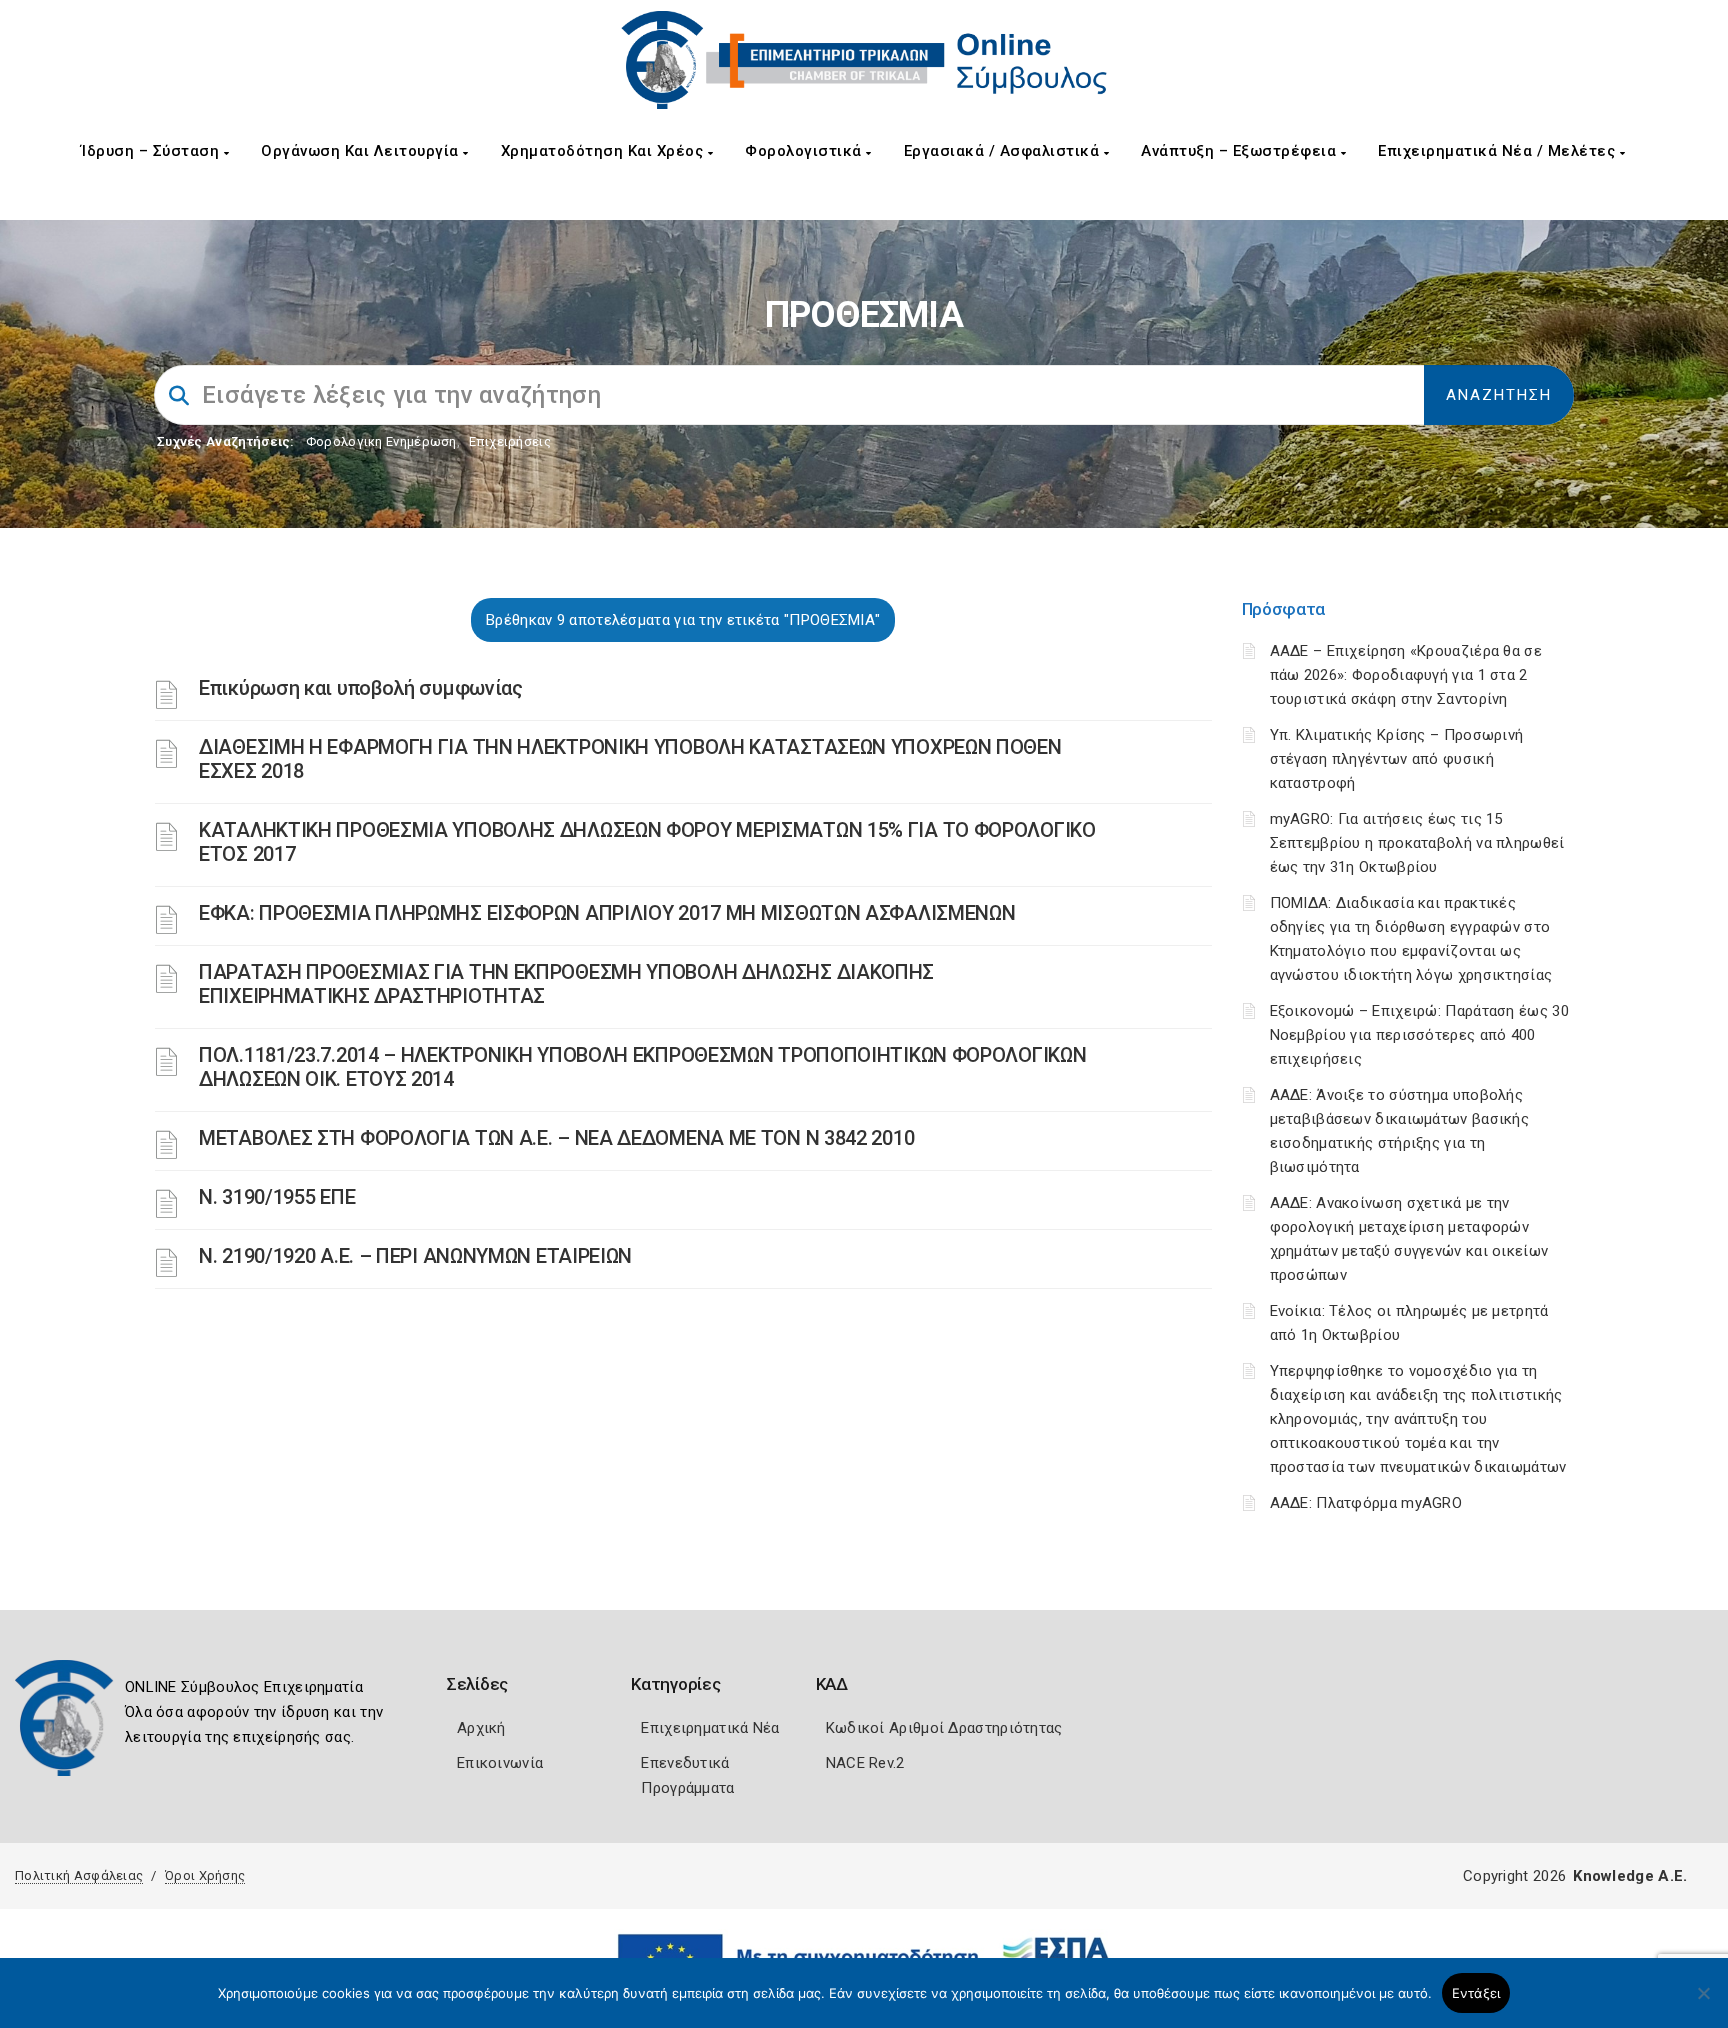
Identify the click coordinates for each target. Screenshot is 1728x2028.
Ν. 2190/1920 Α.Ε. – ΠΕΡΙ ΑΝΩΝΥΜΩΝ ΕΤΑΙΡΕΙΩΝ (415, 1256)
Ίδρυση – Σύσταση (152, 151)
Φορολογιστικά (805, 151)
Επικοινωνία (500, 1763)
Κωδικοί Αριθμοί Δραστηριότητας (944, 1728)
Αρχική (481, 1728)
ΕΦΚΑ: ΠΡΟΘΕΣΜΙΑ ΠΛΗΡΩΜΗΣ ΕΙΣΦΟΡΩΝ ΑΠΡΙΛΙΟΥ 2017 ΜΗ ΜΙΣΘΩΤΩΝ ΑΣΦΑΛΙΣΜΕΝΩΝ (607, 913)
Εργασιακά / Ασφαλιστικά (1004, 151)
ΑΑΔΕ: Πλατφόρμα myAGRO (1366, 1503)
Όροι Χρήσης (205, 1875)
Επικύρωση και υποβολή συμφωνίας (361, 688)
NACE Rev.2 (865, 1763)
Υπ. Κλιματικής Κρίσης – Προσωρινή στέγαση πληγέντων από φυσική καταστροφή (1397, 759)
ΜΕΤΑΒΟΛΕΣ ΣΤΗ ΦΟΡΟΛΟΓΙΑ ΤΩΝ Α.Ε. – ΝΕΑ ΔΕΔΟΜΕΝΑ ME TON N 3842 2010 (556, 1138)
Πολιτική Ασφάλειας (79, 1875)
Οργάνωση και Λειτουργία (362, 151)
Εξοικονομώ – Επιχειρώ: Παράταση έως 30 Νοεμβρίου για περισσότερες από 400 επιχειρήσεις (1419, 1035)
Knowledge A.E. (1630, 1876)
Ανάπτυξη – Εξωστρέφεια (1241, 151)
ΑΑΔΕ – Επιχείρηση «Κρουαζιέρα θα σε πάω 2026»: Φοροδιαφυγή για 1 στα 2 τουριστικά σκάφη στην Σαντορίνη (1406, 675)
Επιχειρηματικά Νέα (710, 1728)
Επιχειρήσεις (510, 441)
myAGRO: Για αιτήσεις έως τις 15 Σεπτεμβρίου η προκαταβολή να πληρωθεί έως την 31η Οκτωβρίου (1417, 843)
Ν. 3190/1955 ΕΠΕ (277, 1197)
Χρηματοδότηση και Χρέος (604, 151)
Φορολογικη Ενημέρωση (381, 441)
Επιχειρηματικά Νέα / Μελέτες (1499, 151)
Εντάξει (1476, 1993)
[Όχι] (1703, 2003)
